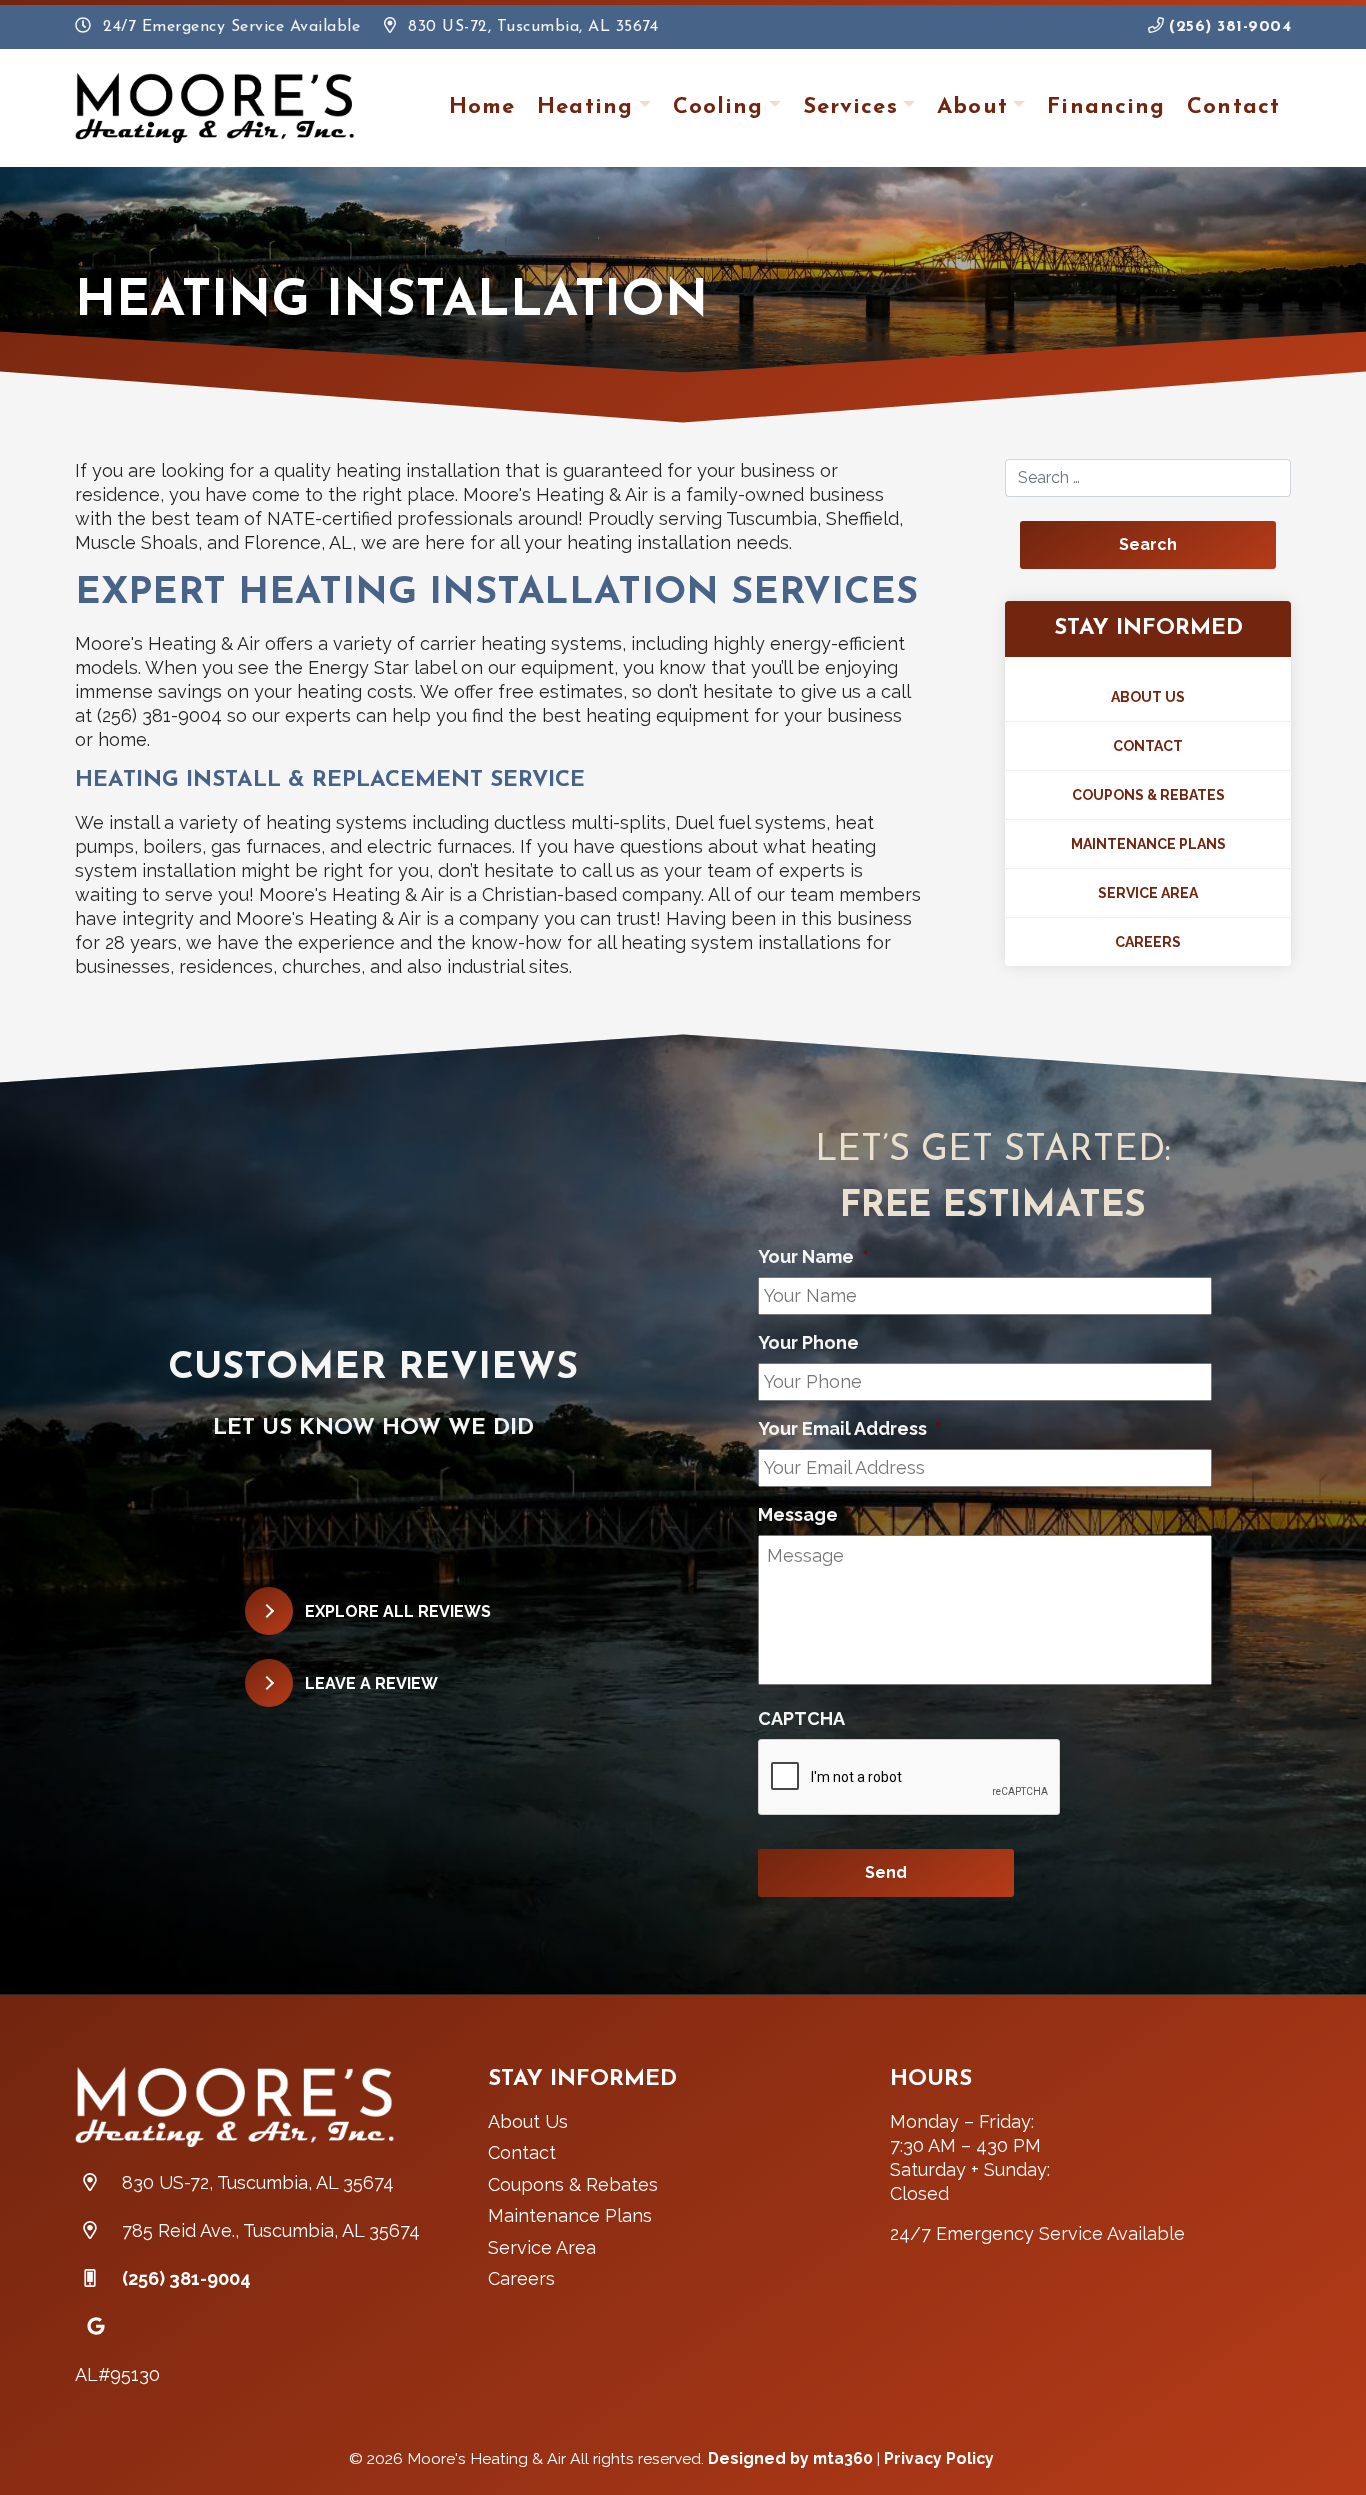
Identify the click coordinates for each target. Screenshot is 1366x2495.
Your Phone (808, 1342)
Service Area (1148, 893)
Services (850, 107)
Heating (585, 107)
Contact (1233, 107)
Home (482, 107)
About (972, 107)
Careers (1148, 942)
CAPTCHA (801, 1718)
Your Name (813, 1256)
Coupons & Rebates (1148, 795)
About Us (1148, 697)
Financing (1106, 107)
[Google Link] (96, 2326)
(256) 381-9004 (1228, 27)
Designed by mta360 (792, 2458)
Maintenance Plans (1148, 844)
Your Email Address (850, 1428)
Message (805, 1514)
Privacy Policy (939, 2458)
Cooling (718, 107)
